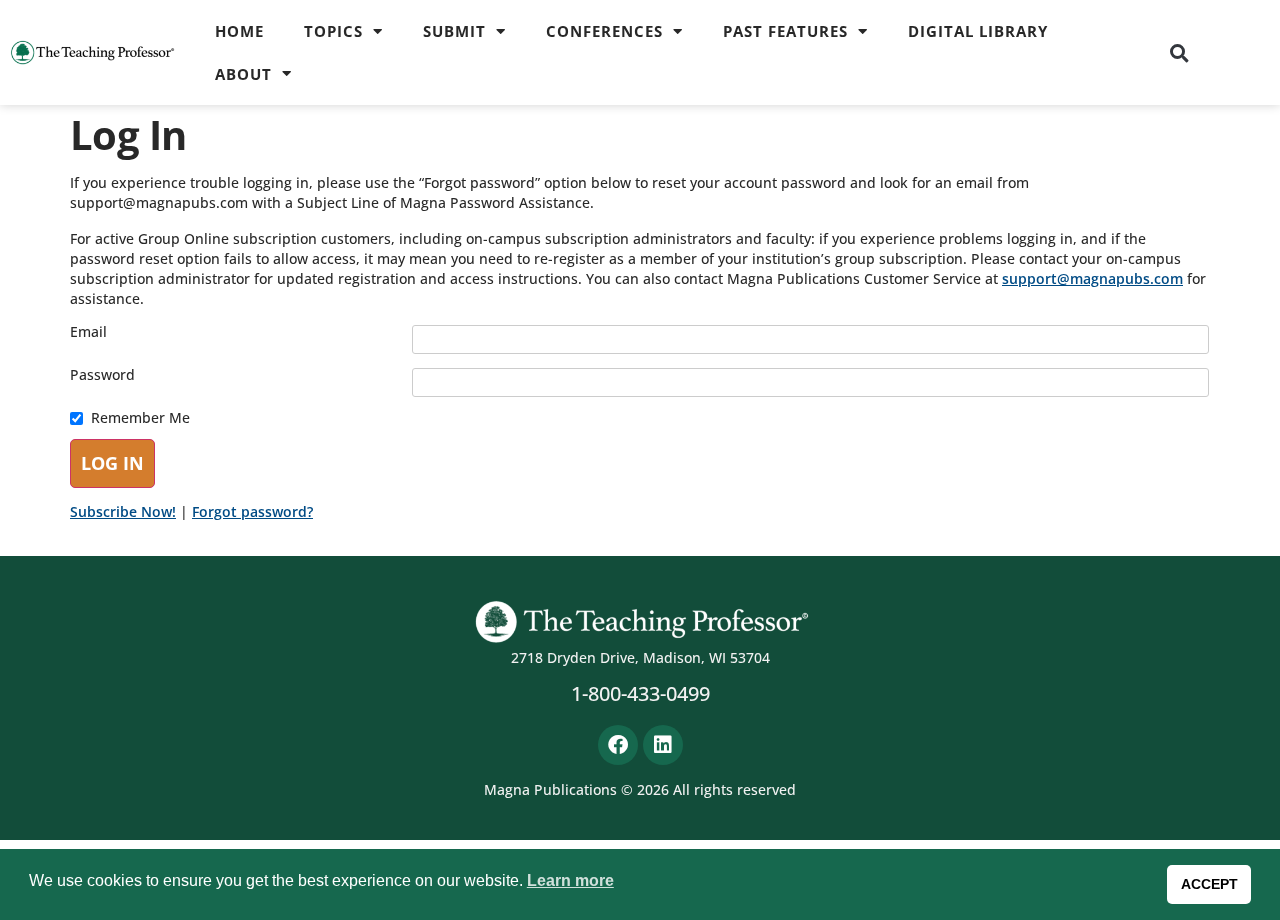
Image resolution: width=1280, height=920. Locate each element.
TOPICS (333, 31)
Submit (454, 31)
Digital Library (978, 31)
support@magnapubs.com (1092, 278)
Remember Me (140, 418)
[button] (1179, 53)
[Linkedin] (663, 745)
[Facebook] (618, 745)
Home (239, 31)
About (243, 74)
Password (102, 375)
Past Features (785, 31)
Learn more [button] (570, 880)
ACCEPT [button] (1209, 884)
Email (88, 332)
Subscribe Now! (123, 511)
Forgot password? (252, 511)
